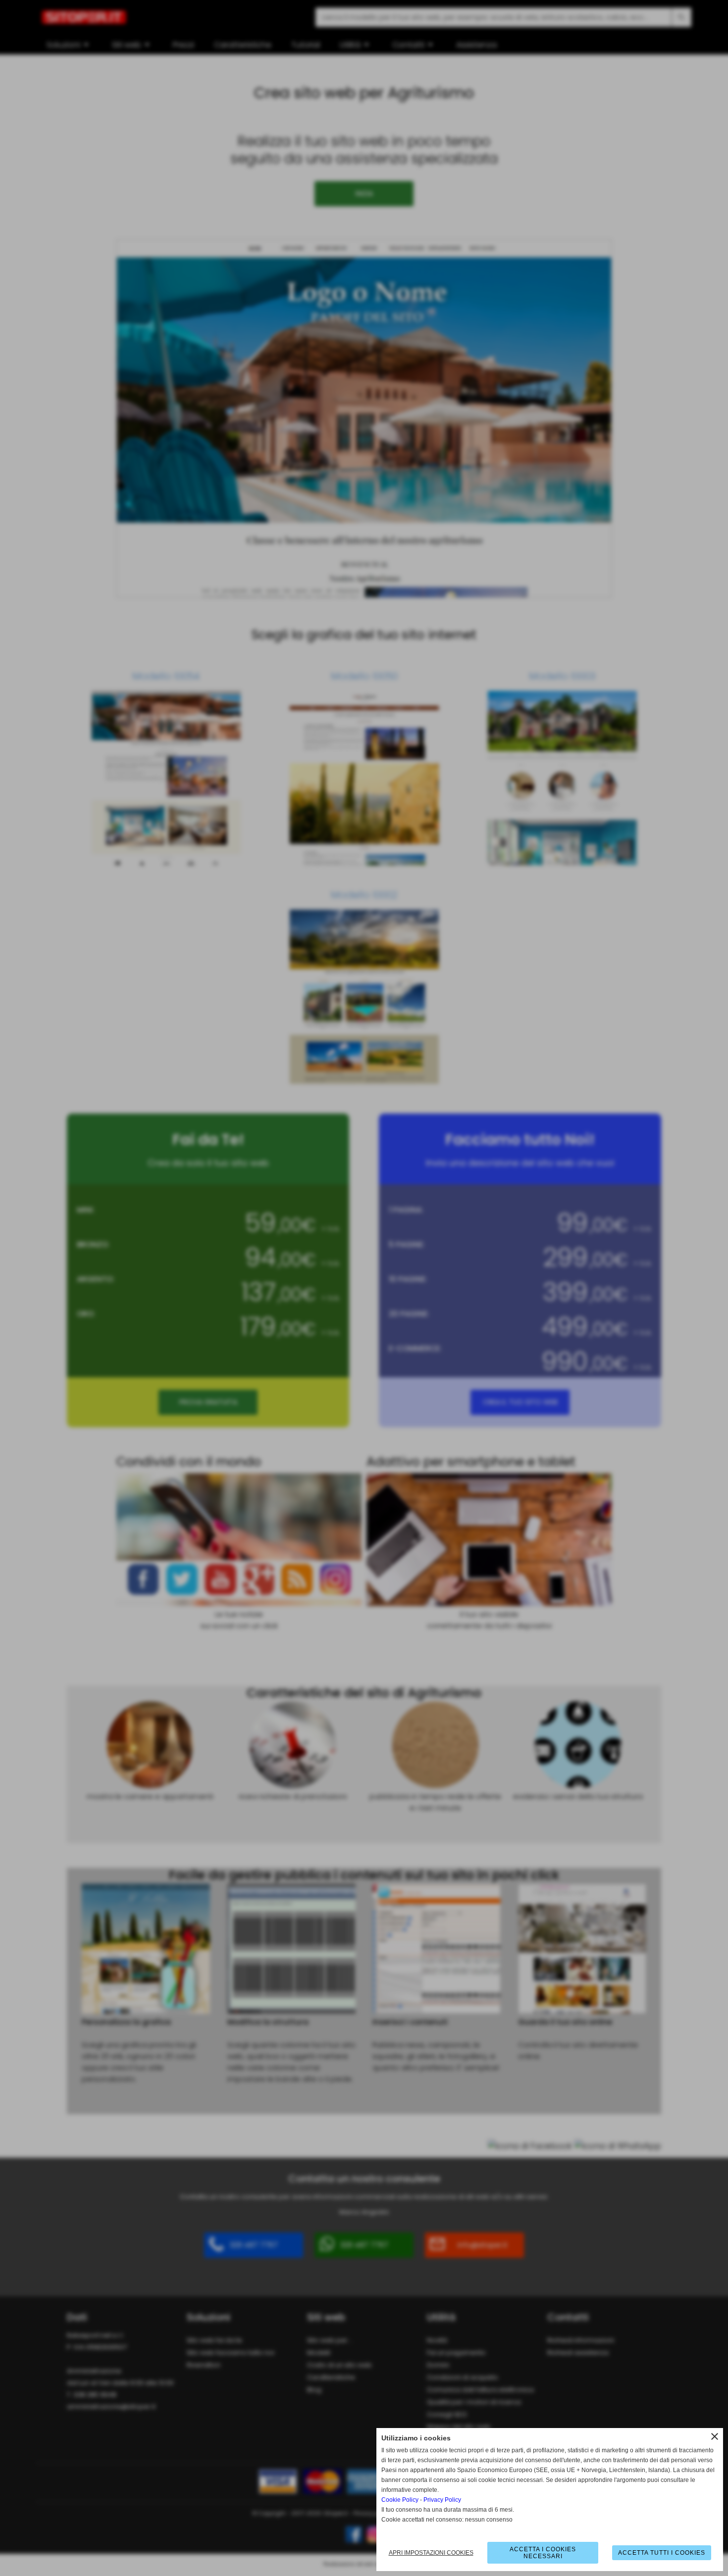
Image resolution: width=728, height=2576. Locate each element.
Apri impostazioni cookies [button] (431, 2553)
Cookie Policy (400, 2500)
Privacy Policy (442, 2500)
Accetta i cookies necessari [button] (543, 2553)
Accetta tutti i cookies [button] (662, 2553)
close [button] (715, 2436)
